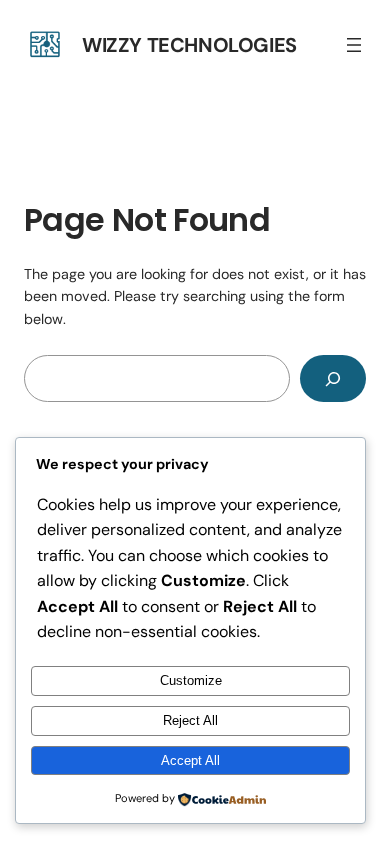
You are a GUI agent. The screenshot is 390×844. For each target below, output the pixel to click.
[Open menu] (354, 45)
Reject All (190, 720)
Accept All (190, 760)
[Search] (333, 378)
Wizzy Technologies (189, 45)
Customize (191, 680)
